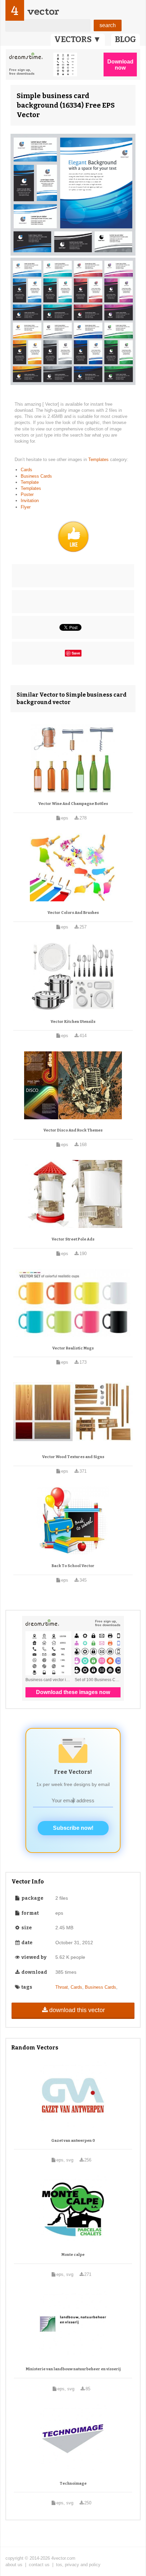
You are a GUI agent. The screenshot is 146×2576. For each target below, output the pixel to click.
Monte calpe (73, 2255)
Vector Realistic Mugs (73, 1348)
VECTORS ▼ (78, 39)
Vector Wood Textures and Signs (73, 1457)
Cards (26, 470)
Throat (62, 1987)
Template (30, 482)
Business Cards (36, 476)
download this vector (77, 2010)
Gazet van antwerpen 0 (73, 2141)
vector (43, 11)
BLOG (125, 39)
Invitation (30, 501)
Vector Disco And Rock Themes (73, 1130)
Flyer (26, 507)
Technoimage (73, 2483)
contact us (39, 2565)
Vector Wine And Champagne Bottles (73, 804)
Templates (99, 459)
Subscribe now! (73, 1828)
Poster (27, 494)
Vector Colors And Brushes (73, 913)
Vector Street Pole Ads (73, 1239)
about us (14, 2565)
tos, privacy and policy (78, 2565)
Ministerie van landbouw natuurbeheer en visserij (73, 2369)
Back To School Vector (73, 1566)
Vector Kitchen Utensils (73, 1022)
